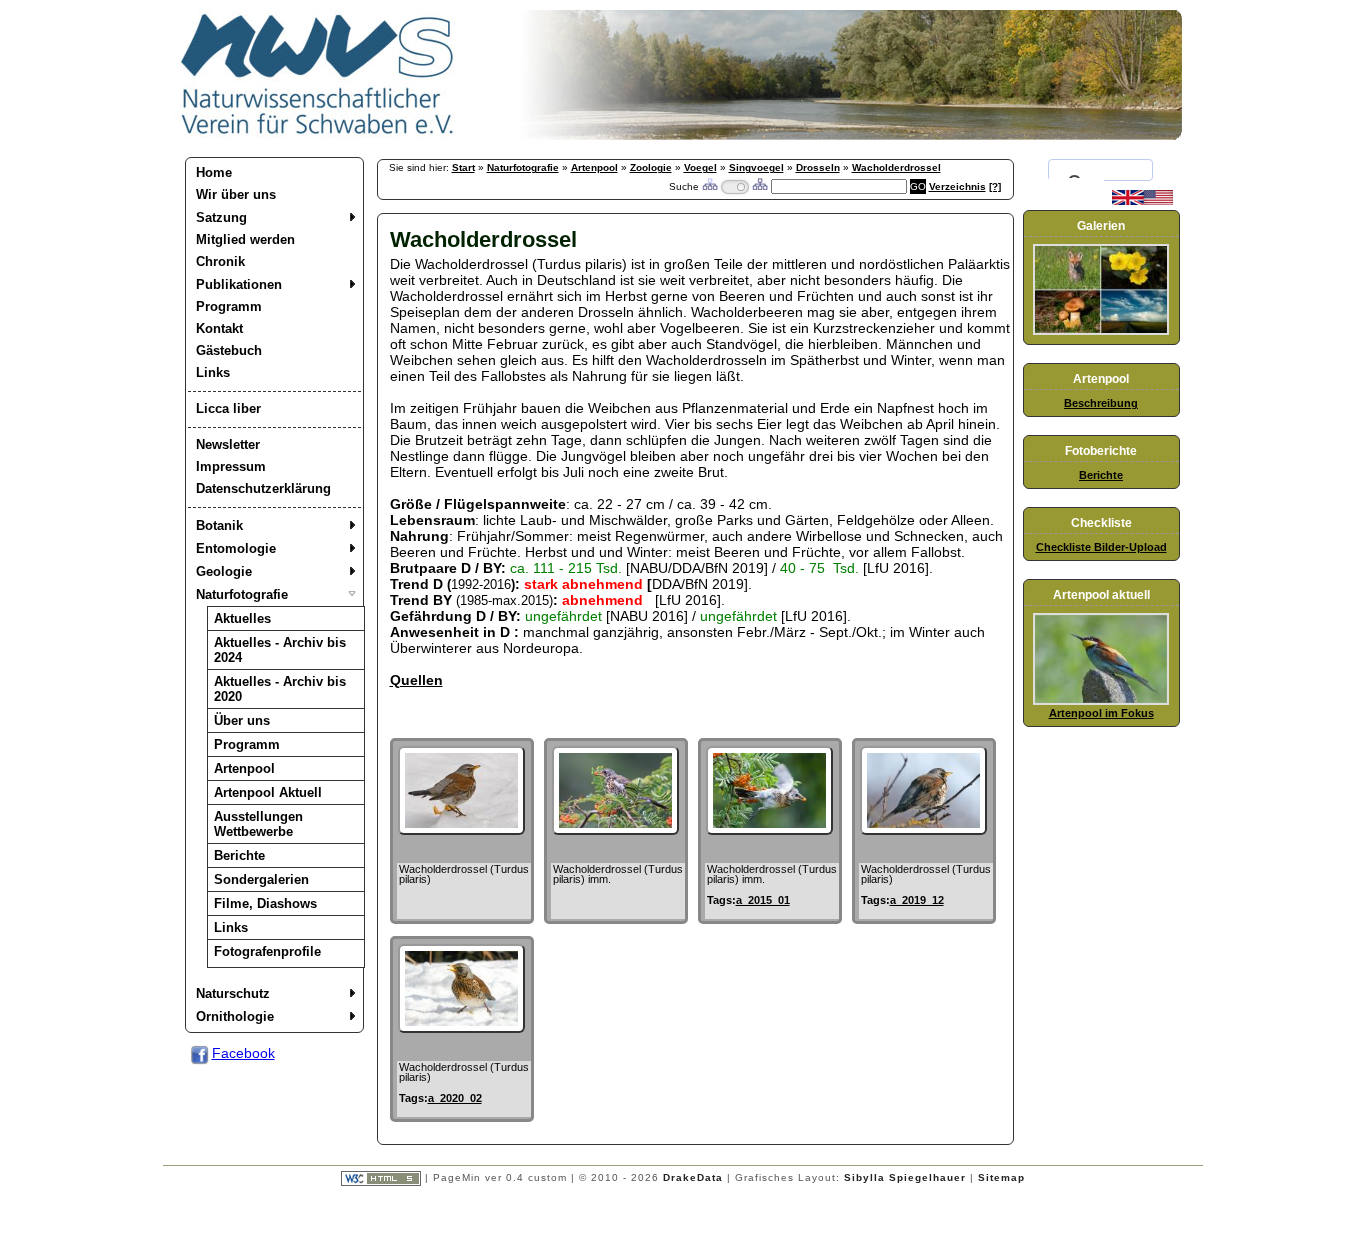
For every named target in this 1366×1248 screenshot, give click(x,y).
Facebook (243, 1053)
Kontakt (219, 328)
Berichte (239, 855)
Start (463, 167)
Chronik (220, 261)
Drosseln (818, 167)
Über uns (242, 720)
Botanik (219, 525)
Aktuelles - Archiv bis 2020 (280, 689)
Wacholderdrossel (896, 167)
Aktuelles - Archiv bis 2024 (280, 650)
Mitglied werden (245, 239)
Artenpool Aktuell (268, 792)
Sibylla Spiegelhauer (905, 1177)
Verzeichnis (957, 186)
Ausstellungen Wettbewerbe (258, 824)
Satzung (221, 217)
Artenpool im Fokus (1101, 713)
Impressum (231, 466)
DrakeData (693, 1177)
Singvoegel (756, 167)
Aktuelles (242, 618)
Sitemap (1001, 1177)
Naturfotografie (242, 594)
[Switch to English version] (1142, 201)
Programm (229, 306)
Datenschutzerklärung (263, 488)
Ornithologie (235, 1016)
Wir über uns (236, 194)
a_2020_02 (455, 1098)
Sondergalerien (261, 879)
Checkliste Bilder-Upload (1101, 547)
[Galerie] (1101, 331)
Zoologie (651, 167)
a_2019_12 (917, 900)
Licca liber (228, 408)
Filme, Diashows (265, 903)
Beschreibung (1101, 403)
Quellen (416, 680)
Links (213, 372)
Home (214, 172)
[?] (995, 186)
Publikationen (239, 284)
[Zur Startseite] (318, 135)
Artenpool (244, 768)
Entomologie (236, 548)
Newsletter (228, 444)
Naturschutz (233, 993)
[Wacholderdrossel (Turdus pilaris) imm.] (615, 830)
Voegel (700, 167)
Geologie (224, 571)
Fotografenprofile (267, 951)
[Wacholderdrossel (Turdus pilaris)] (461, 830)
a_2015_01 (763, 900)
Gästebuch (229, 350)
